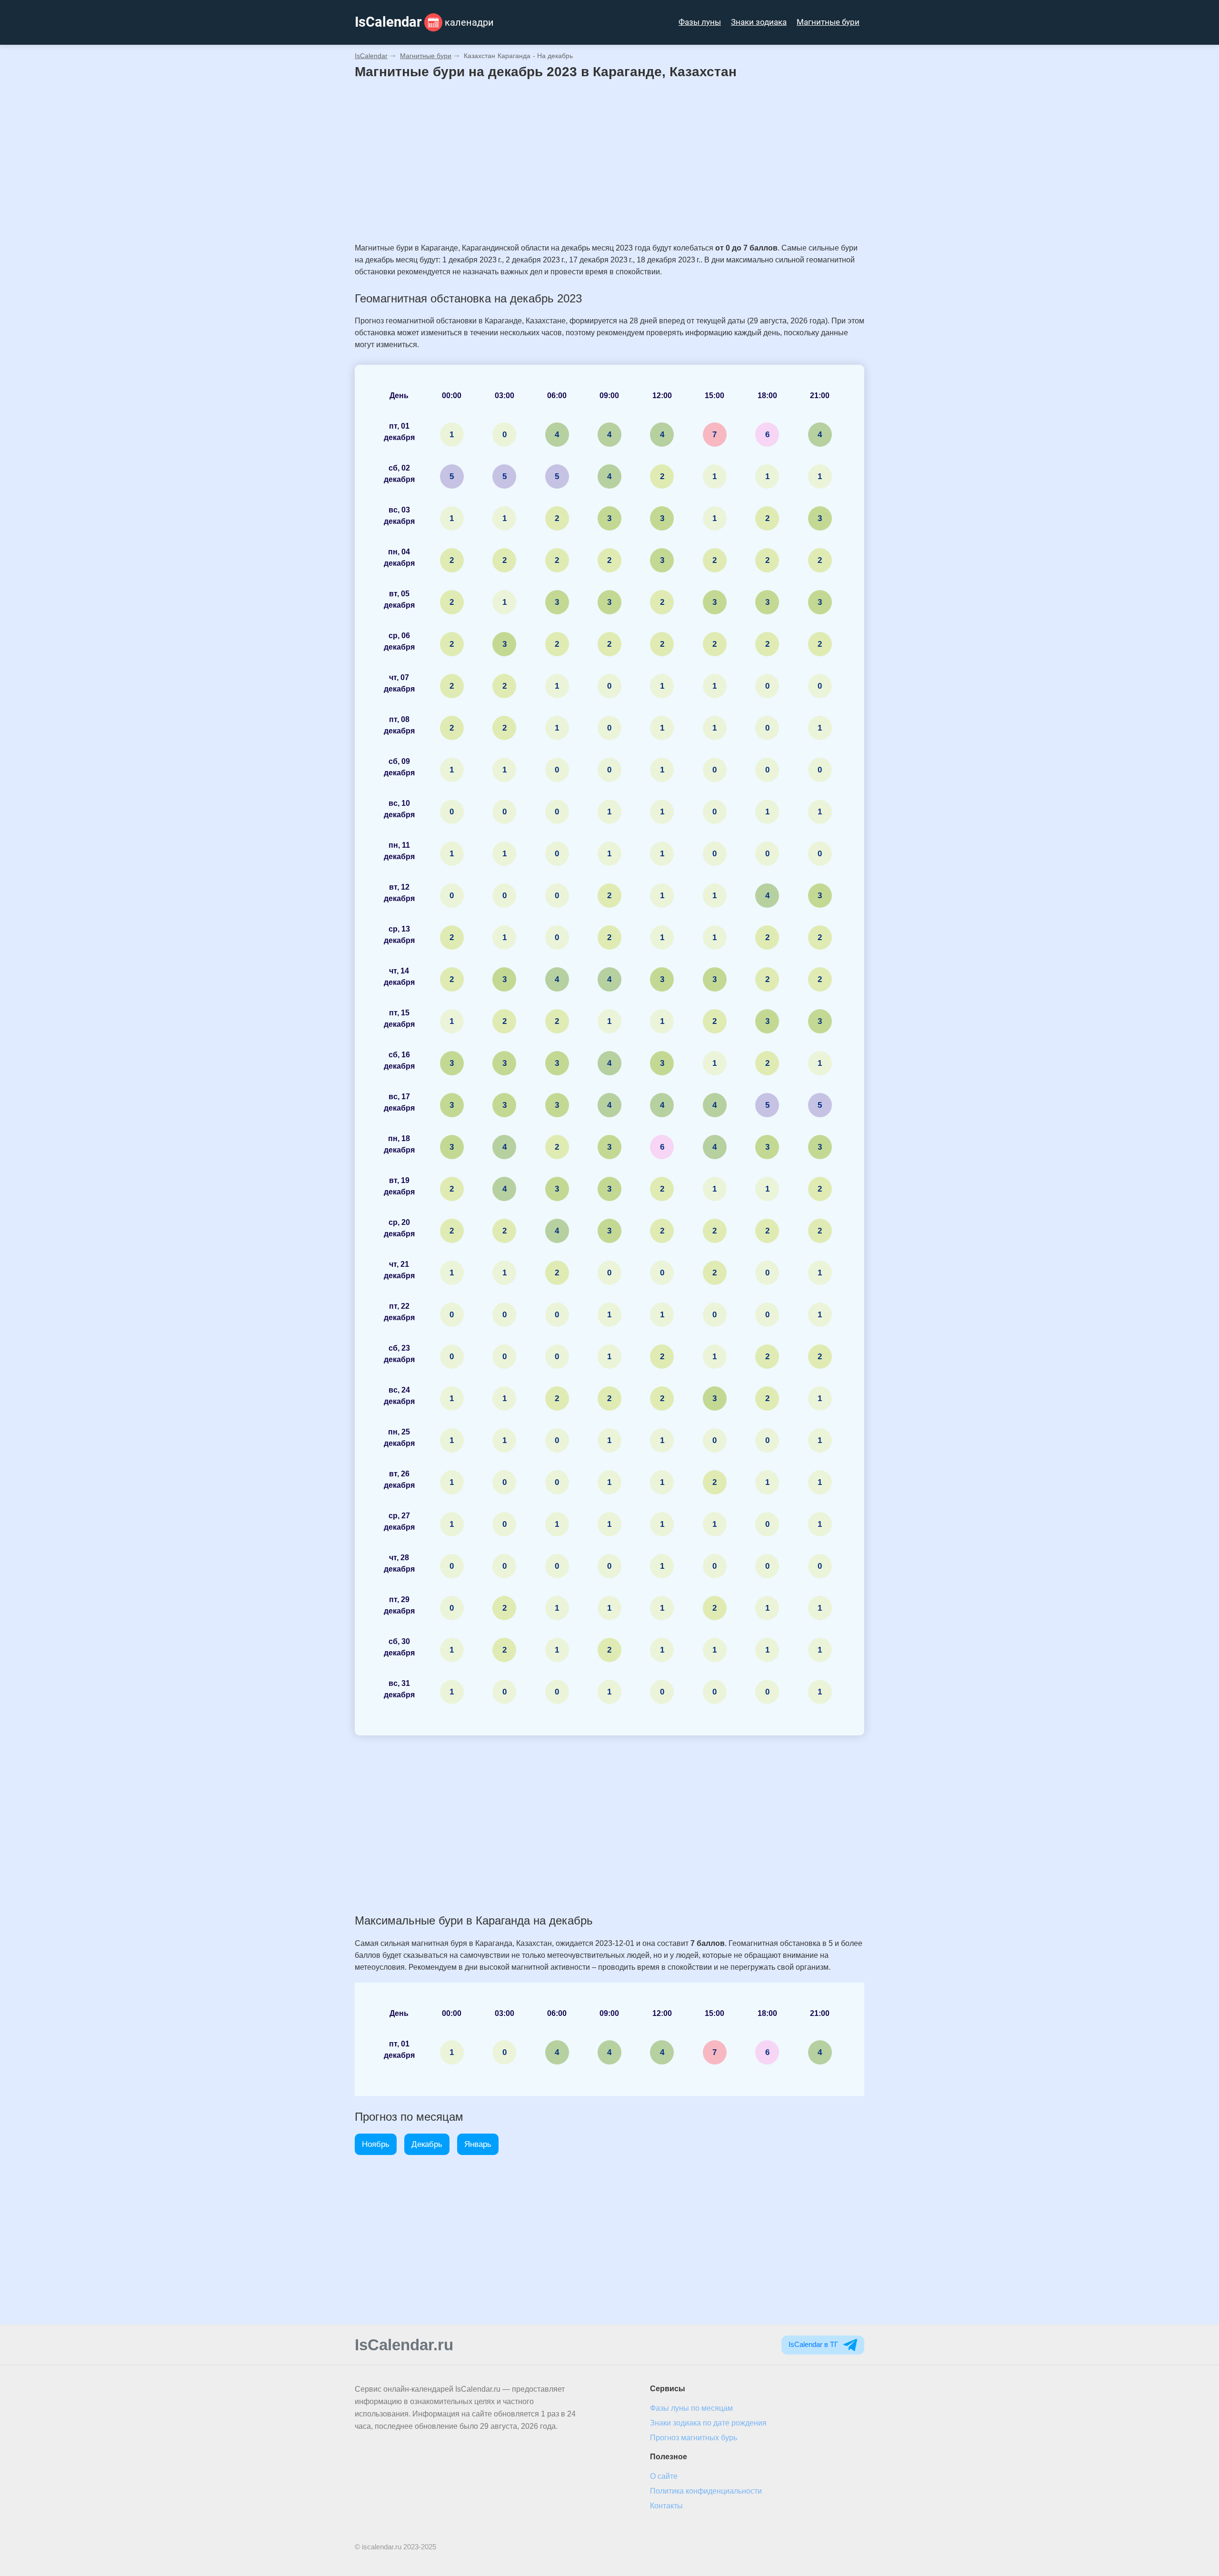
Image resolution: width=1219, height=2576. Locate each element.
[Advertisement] (609, 161)
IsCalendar (371, 56)
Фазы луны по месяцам (691, 2408)
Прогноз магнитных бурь (694, 2438)
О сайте (664, 2476)
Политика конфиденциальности (706, 2491)
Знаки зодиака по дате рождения (708, 2423)
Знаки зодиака (759, 22)
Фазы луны (700, 22)
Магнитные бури (828, 22)
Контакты (666, 2506)
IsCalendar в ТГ (814, 2344)
